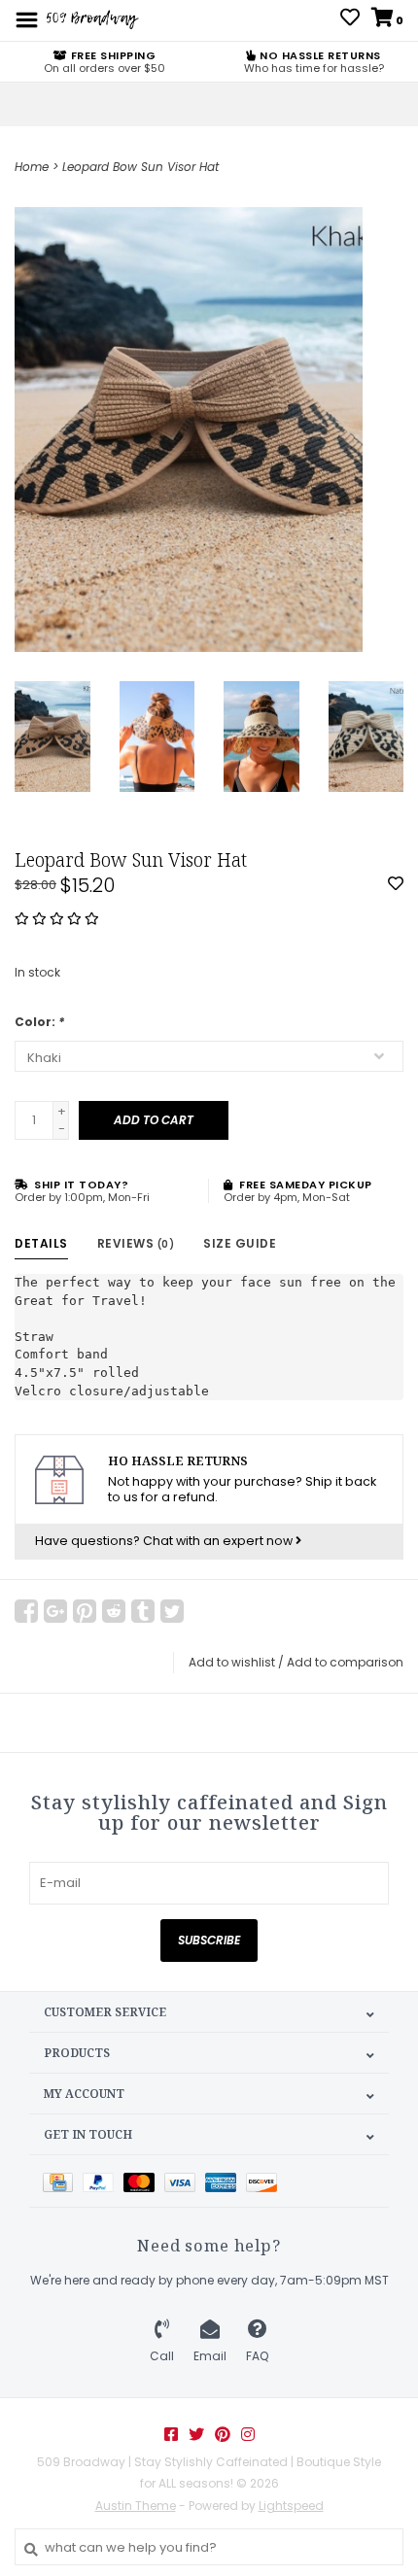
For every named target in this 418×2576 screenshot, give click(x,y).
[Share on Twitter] (172, 1611)
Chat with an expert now (219, 1541)
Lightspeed (291, 2506)
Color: (39, 1022)
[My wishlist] (350, 20)
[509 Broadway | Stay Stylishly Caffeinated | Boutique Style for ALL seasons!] (91, 19)
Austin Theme (136, 2506)
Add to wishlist (232, 1662)
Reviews (136, 1243)
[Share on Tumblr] (143, 1611)
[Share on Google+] (55, 1611)
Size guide (240, 1243)
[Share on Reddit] (114, 1611)
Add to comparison (345, 1662)
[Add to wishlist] (396, 885)
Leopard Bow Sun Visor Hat (140, 167)
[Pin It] (85, 1611)
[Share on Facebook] (26, 1611)
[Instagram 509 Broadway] (248, 2434)
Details (41, 1243)
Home (32, 167)
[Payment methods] (63, 2181)
